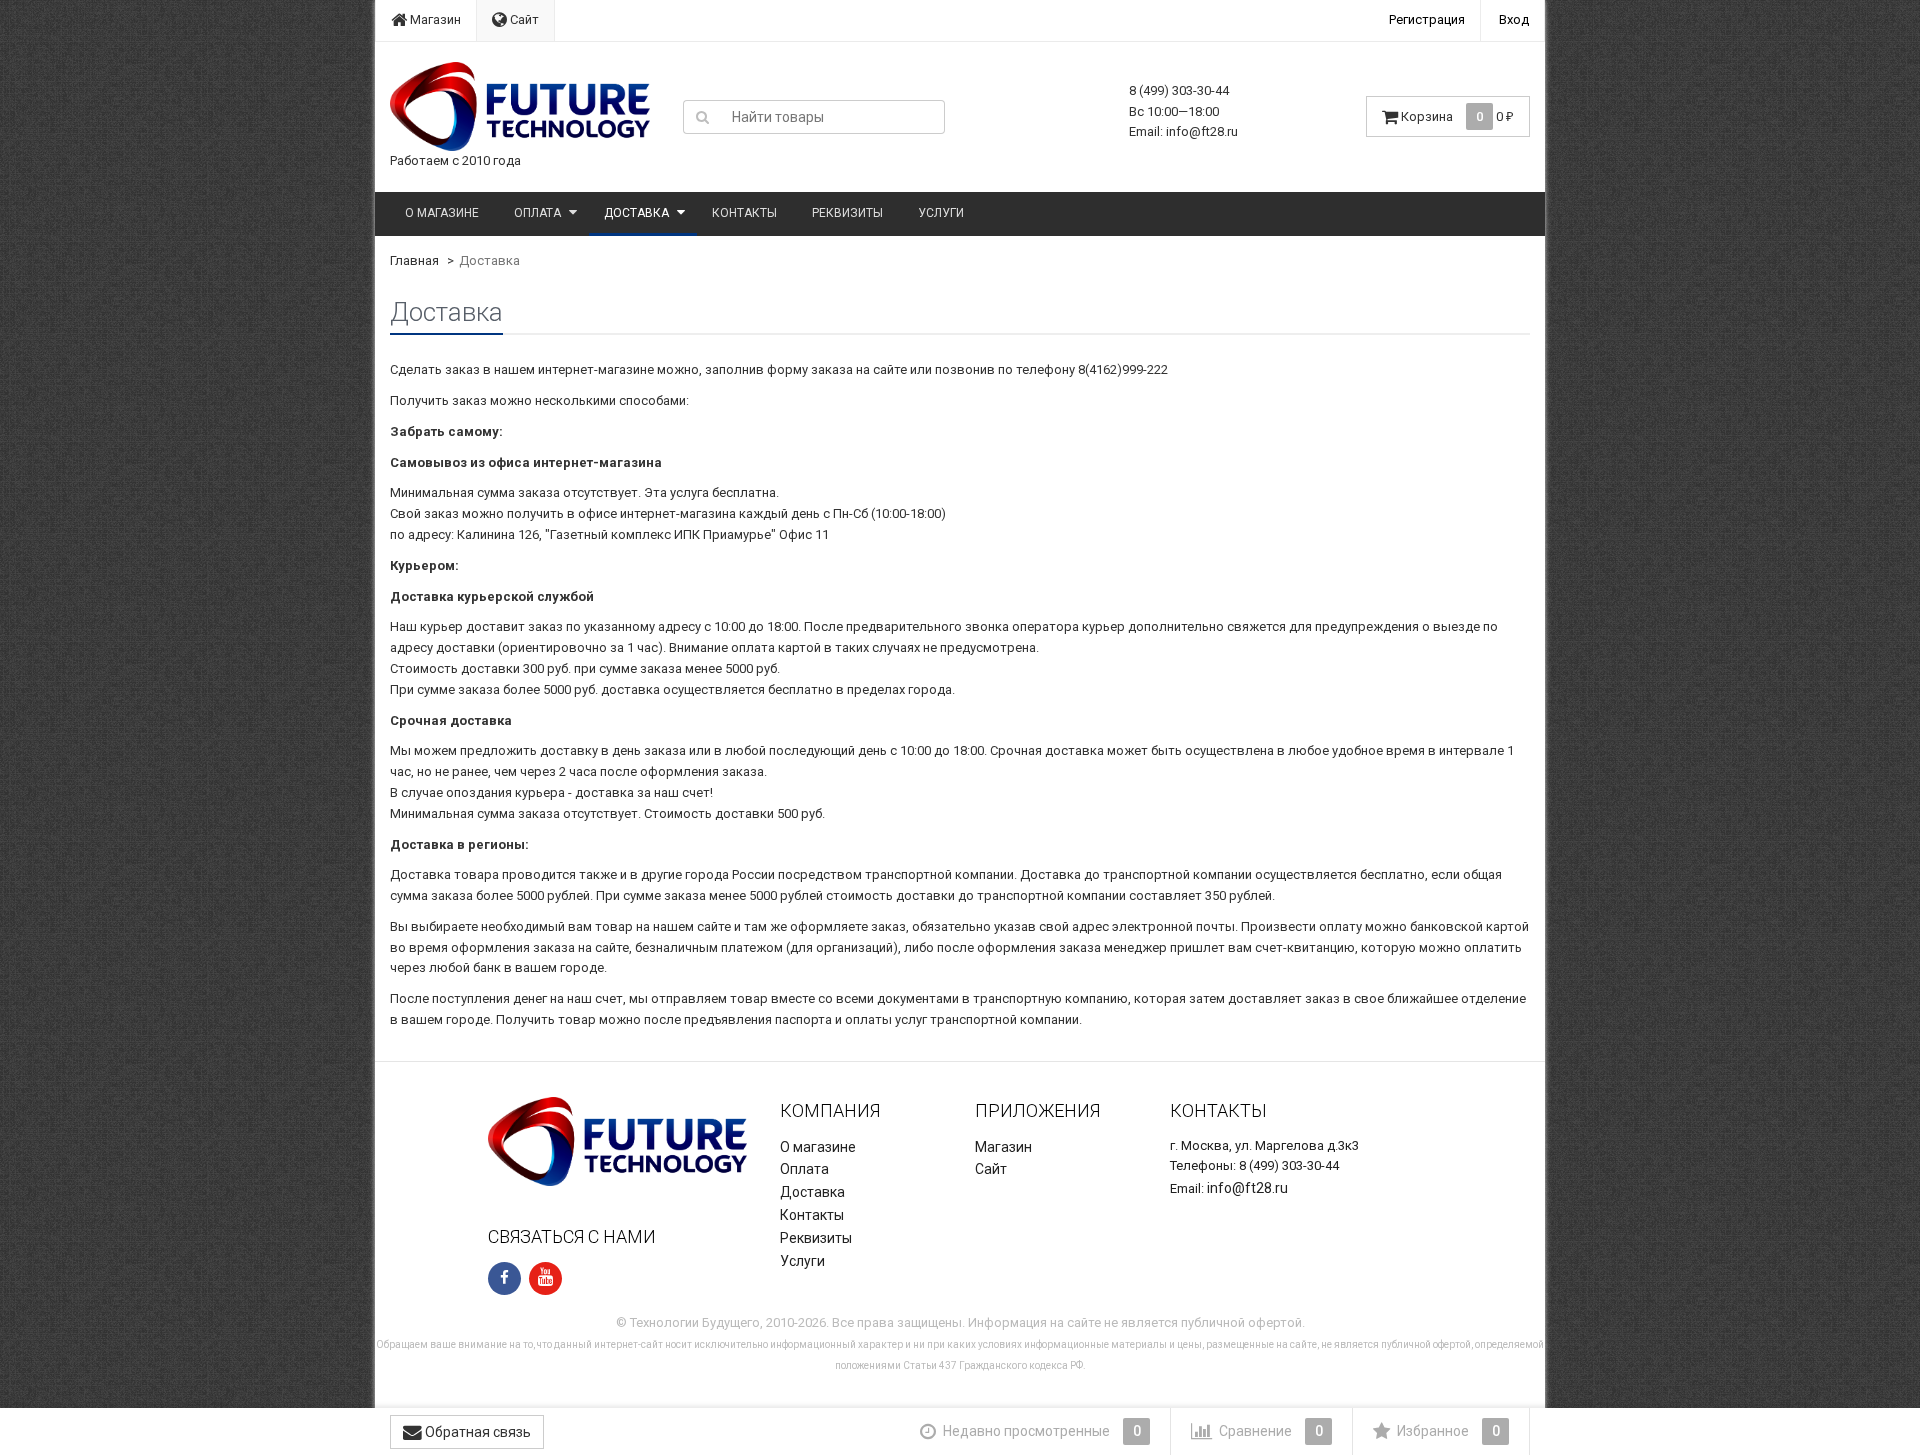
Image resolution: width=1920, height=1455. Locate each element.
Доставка (636, 213)
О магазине (442, 213)
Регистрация (1427, 19)
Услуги (941, 213)
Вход (1514, 19)
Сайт (523, 19)
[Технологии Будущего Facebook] (504, 1278)
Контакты (744, 213)
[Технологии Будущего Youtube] (545, 1278)
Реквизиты (847, 213)
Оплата (537, 213)
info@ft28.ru (1247, 1188)
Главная (414, 260)
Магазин (434, 19)
